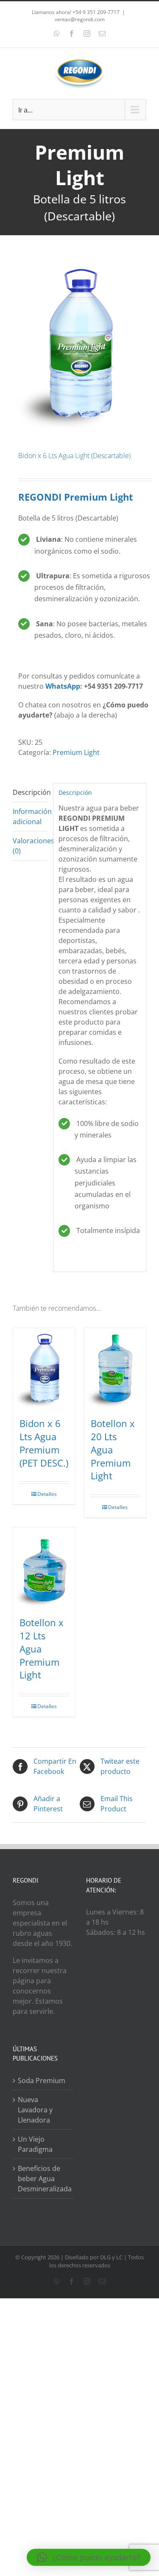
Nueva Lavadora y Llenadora (35, 2110)
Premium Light (76, 752)
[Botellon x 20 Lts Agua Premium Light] (115, 1368)
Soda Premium (42, 2081)
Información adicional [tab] (30, 816)
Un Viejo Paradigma (35, 2144)
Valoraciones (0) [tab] (30, 846)
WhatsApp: (64, 686)
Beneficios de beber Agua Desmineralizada (43, 2179)
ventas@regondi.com (80, 19)
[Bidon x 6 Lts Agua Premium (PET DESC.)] (44, 1368)
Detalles (47, 1494)
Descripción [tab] (30, 792)
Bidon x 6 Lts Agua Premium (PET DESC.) (44, 1443)
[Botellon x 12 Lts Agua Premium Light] (44, 1567)
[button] (89, 2557)
